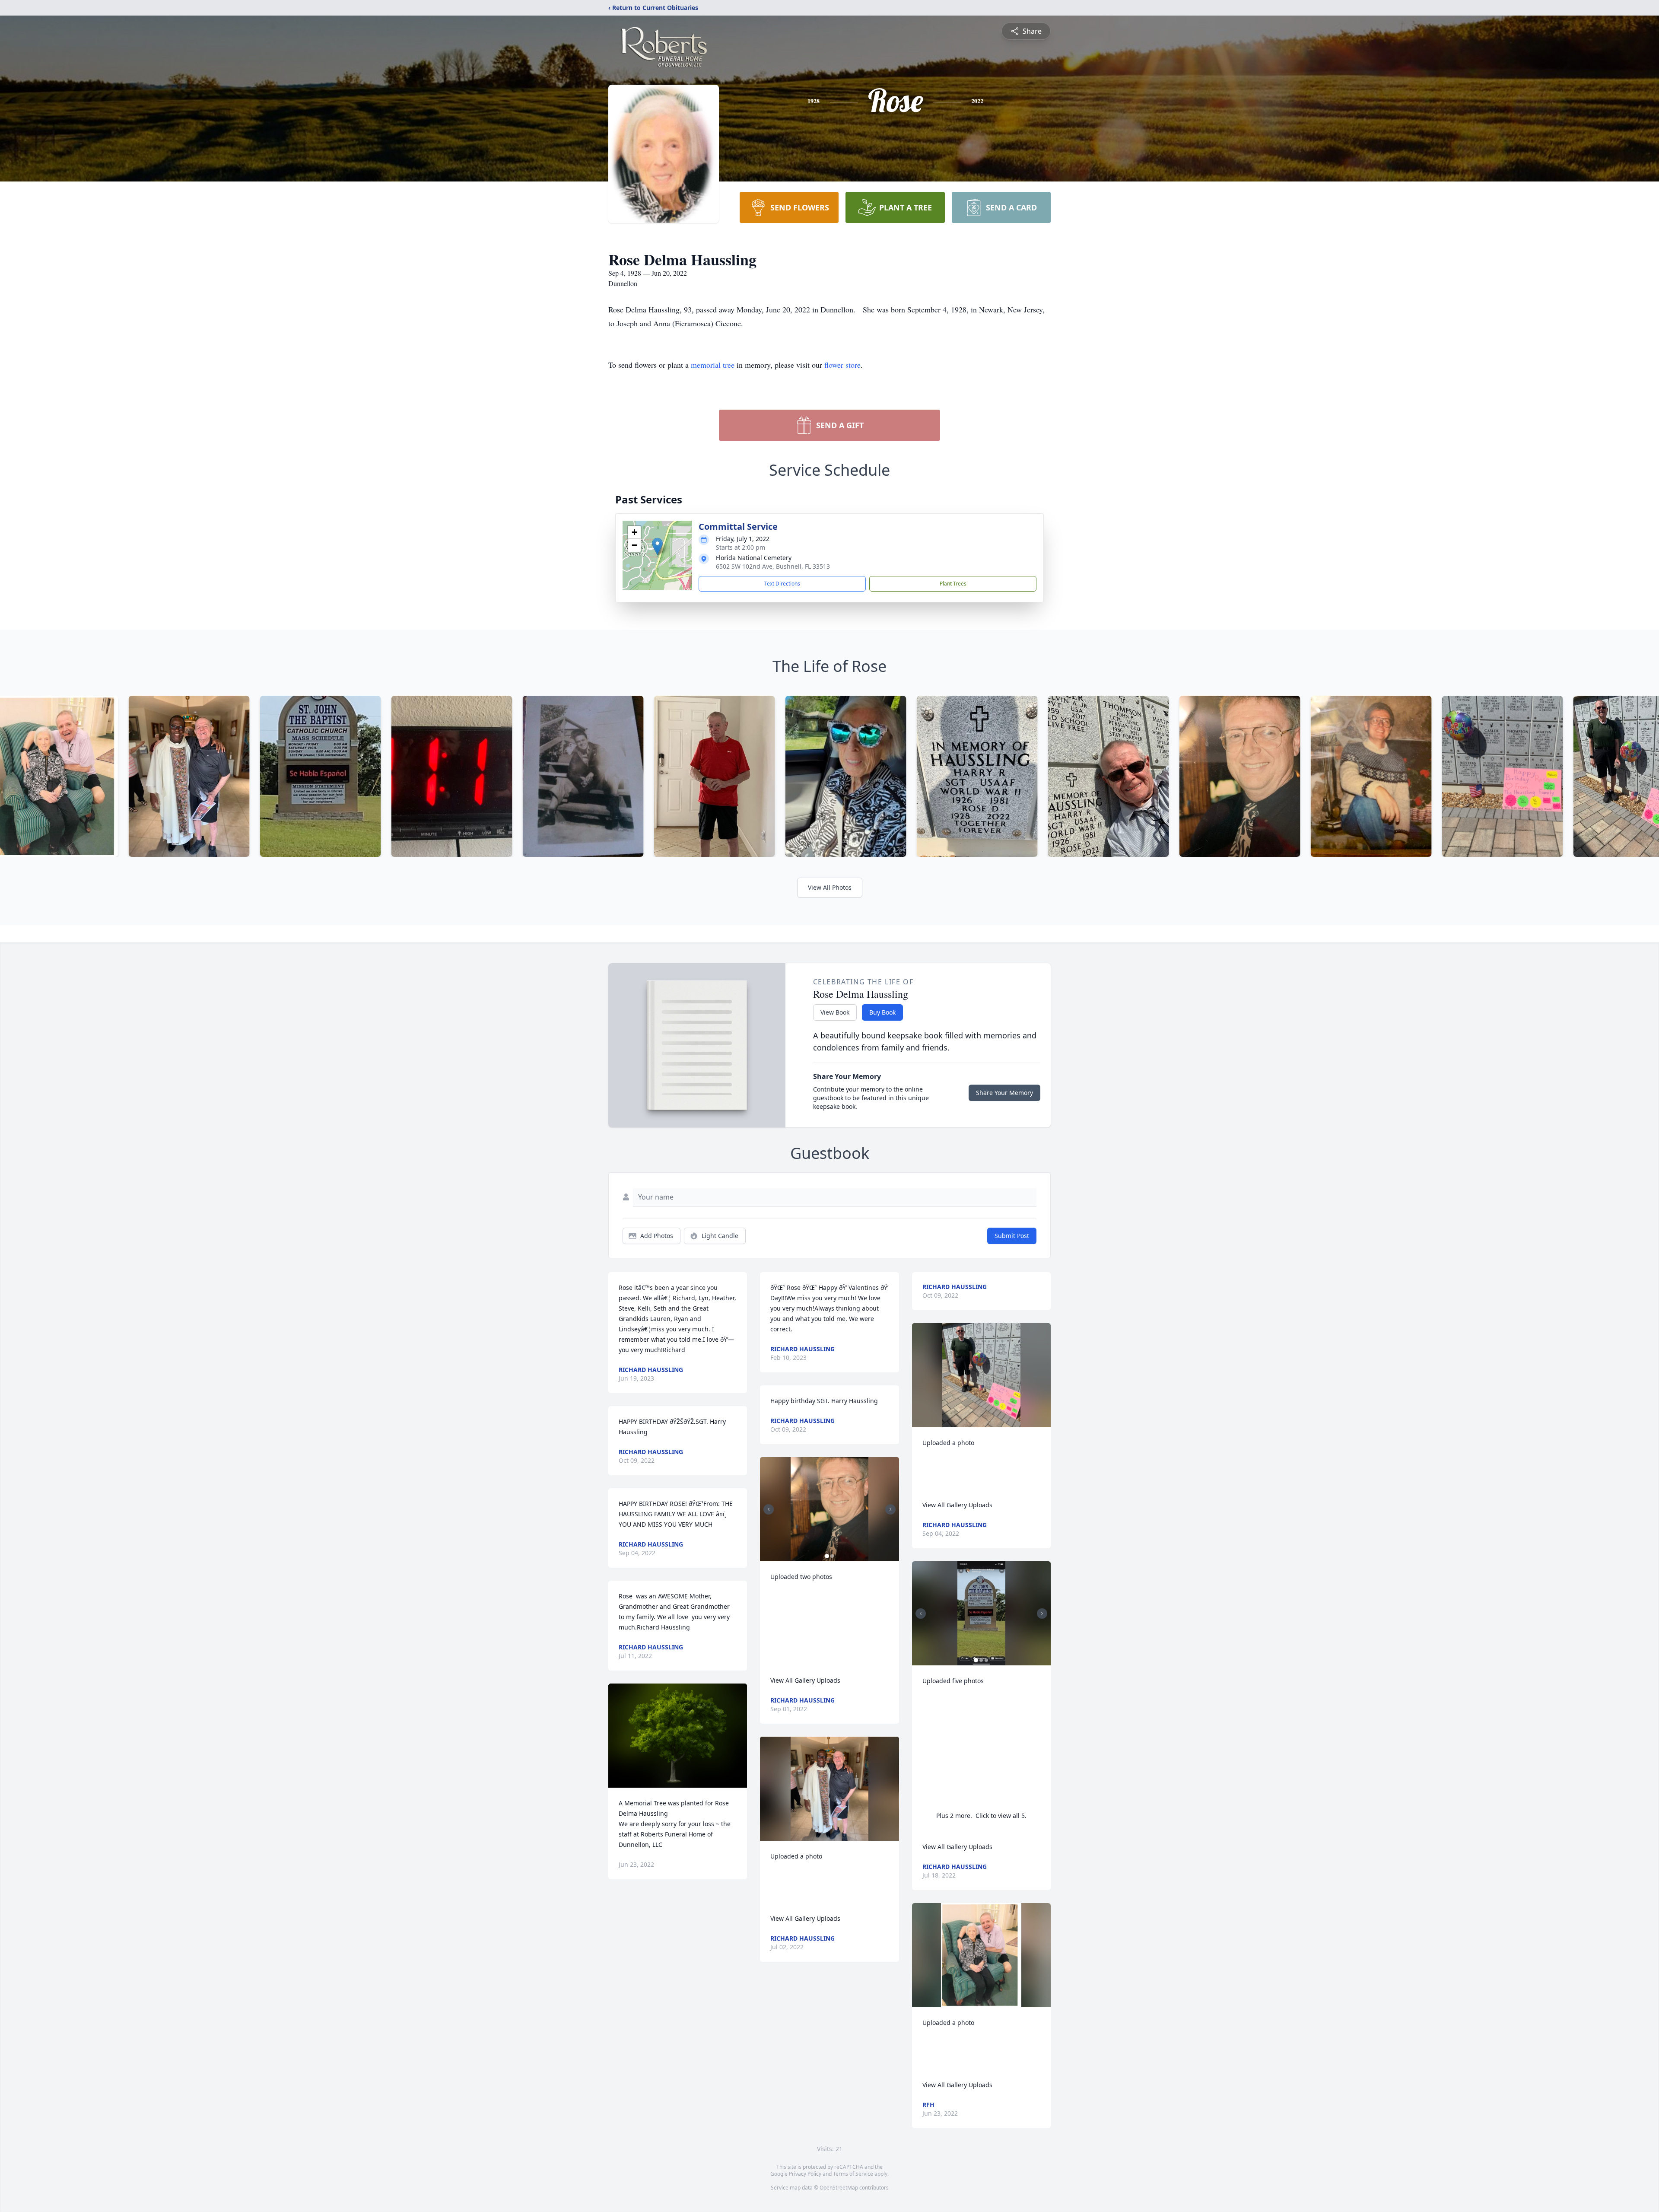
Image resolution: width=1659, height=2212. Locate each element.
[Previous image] (769, 1509)
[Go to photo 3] (986, 1660)
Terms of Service (853, 2174)
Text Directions (782, 584)
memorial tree (713, 365)
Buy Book (882, 1012)
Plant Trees (953, 584)
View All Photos (830, 887)
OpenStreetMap (839, 2188)
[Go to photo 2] (832, 1556)
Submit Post (1012, 1236)
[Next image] (890, 1509)
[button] (657, 546)
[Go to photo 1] (827, 1556)
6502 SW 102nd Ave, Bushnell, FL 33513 (773, 566)
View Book (835, 1012)
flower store (842, 365)
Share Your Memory (1004, 1093)
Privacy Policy (805, 2174)
